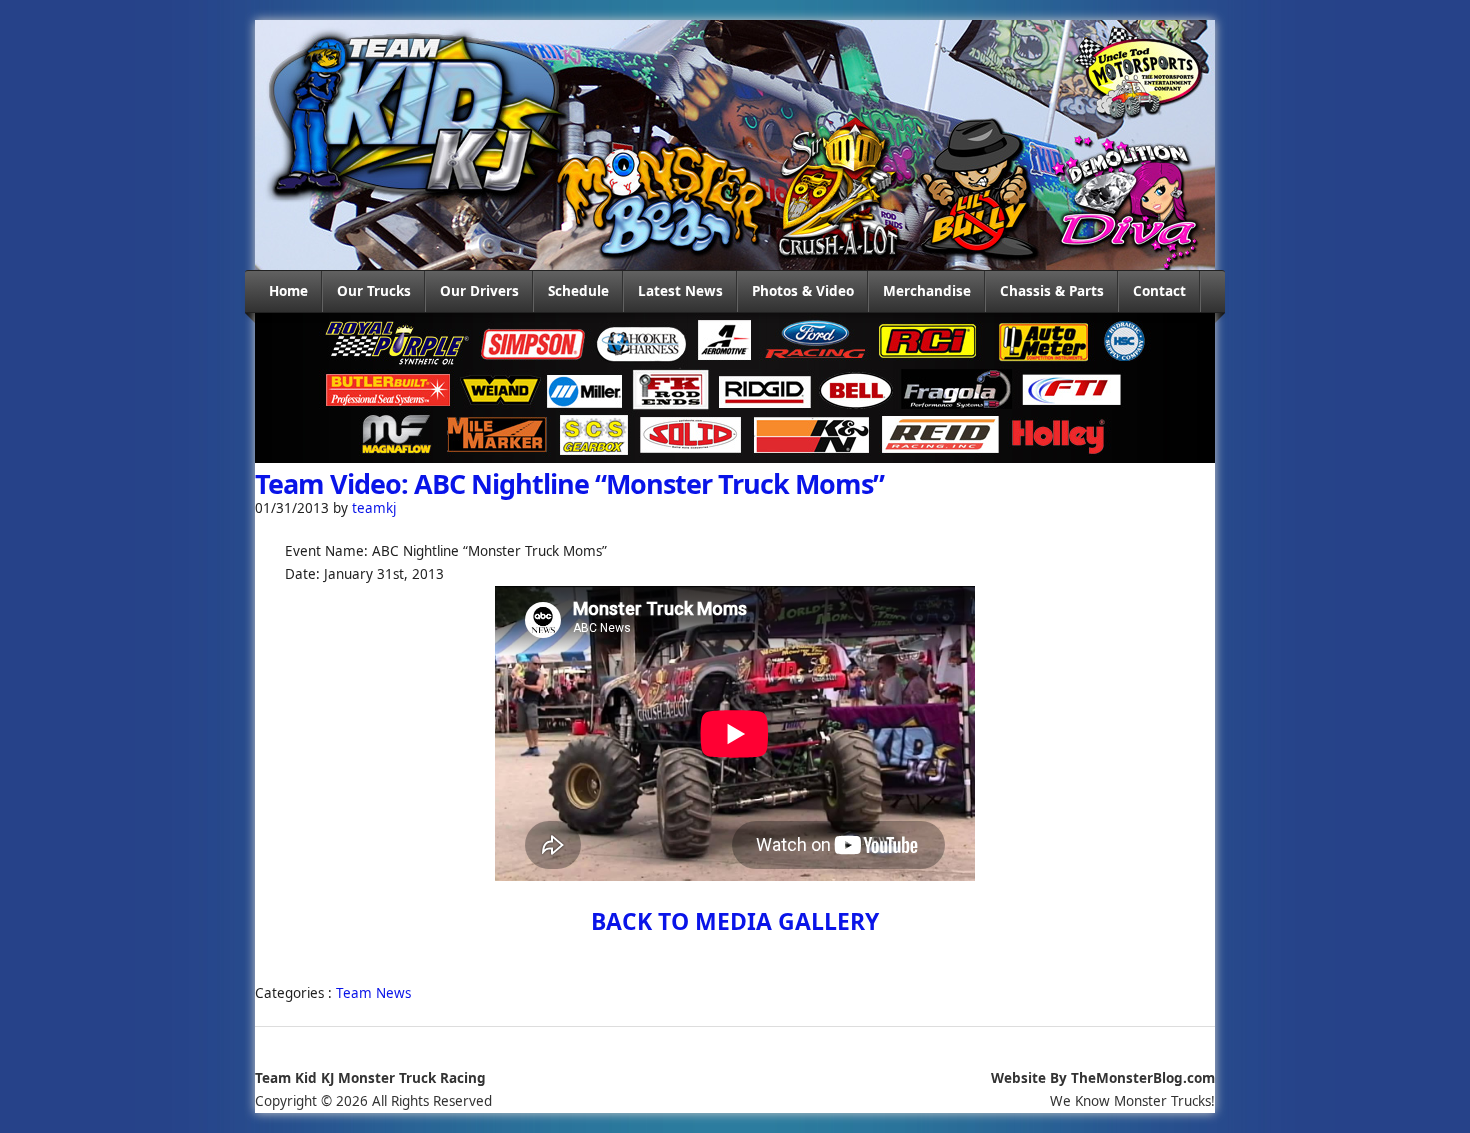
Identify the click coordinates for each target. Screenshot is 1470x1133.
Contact (1159, 291)
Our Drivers (479, 291)
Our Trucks (374, 291)
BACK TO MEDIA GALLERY (735, 921)
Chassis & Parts (1052, 291)
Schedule (578, 291)
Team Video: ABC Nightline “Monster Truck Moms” (569, 483)
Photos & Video (803, 291)
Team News (373, 993)
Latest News (680, 291)
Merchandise (927, 291)
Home (288, 291)
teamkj (374, 508)
